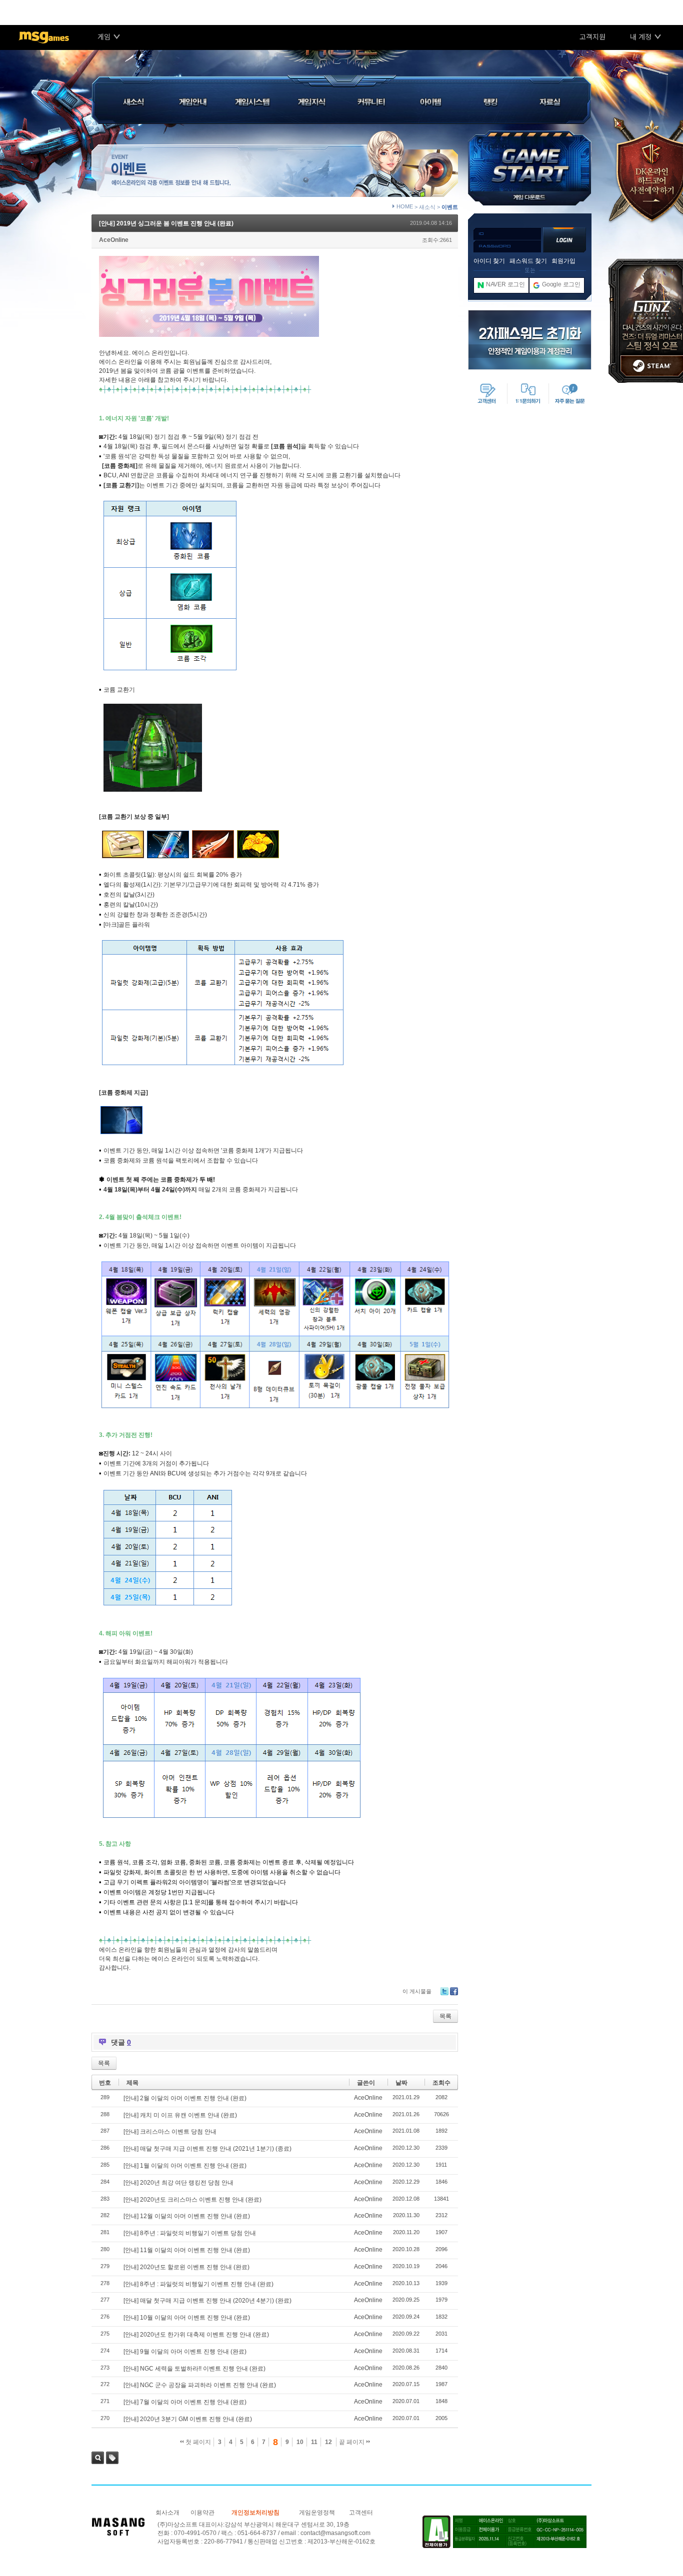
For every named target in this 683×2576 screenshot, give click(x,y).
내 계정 (641, 36)
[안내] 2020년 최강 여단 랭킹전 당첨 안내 (178, 2183)
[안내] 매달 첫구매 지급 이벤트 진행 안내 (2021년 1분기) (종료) (207, 2149)
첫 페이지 (197, 2442)
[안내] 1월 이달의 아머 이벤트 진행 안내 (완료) (185, 2166)
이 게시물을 (417, 1991)
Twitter (444, 1991)
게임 (104, 36)
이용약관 (202, 2513)
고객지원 (592, 36)
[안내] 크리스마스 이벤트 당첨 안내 (170, 2132)
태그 (112, 2458)
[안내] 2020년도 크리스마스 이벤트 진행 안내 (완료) (192, 2200)
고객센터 (361, 2513)
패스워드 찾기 (528, 261)
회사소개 (167, 2513)
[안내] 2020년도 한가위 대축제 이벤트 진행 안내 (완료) (196, 2335)
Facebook (454, 1991)
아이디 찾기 (489, 261)
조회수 (441, 2083)
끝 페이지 (352, 2442)
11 (314, 2442)
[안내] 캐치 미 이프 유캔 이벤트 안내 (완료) (180, 2115)
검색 (98, 2458)
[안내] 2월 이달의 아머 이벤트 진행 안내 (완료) (185, 2098)
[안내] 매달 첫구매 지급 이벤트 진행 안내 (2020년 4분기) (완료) (207, 2301)
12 (328, 2442)
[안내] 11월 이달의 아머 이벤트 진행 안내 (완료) (187, 2250)
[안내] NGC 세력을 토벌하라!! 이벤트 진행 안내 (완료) (194, 2369)
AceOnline (114, 240)
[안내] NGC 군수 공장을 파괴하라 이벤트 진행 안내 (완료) (200, 2385)
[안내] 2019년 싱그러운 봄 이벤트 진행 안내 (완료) (166, 223)
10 (300, 2442)
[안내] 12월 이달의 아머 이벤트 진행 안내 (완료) (187, 2216)
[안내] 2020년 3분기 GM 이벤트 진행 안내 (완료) (188, 2419)
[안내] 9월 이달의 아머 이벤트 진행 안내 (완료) (185, 2352)
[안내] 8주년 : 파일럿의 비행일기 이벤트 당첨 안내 (190, 2233)
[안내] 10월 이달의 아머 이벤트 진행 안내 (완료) (187, 2318)
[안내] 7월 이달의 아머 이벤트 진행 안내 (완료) (185, 2402)
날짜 (401, 2083)
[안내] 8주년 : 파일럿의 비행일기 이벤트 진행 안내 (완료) (198, 2284)
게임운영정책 (317, 2513)
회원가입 (563, 261)
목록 (445, 2016)
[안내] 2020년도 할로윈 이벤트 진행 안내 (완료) (186, 2267)
